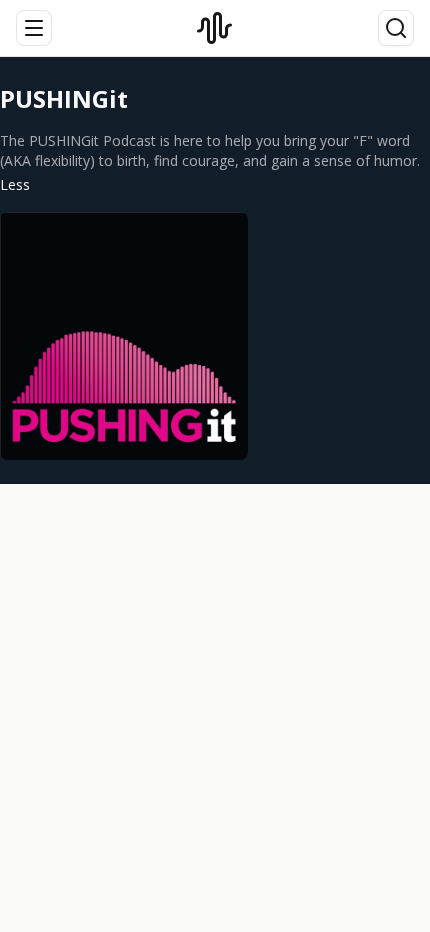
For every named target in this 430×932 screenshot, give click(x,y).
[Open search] (396, 28)
